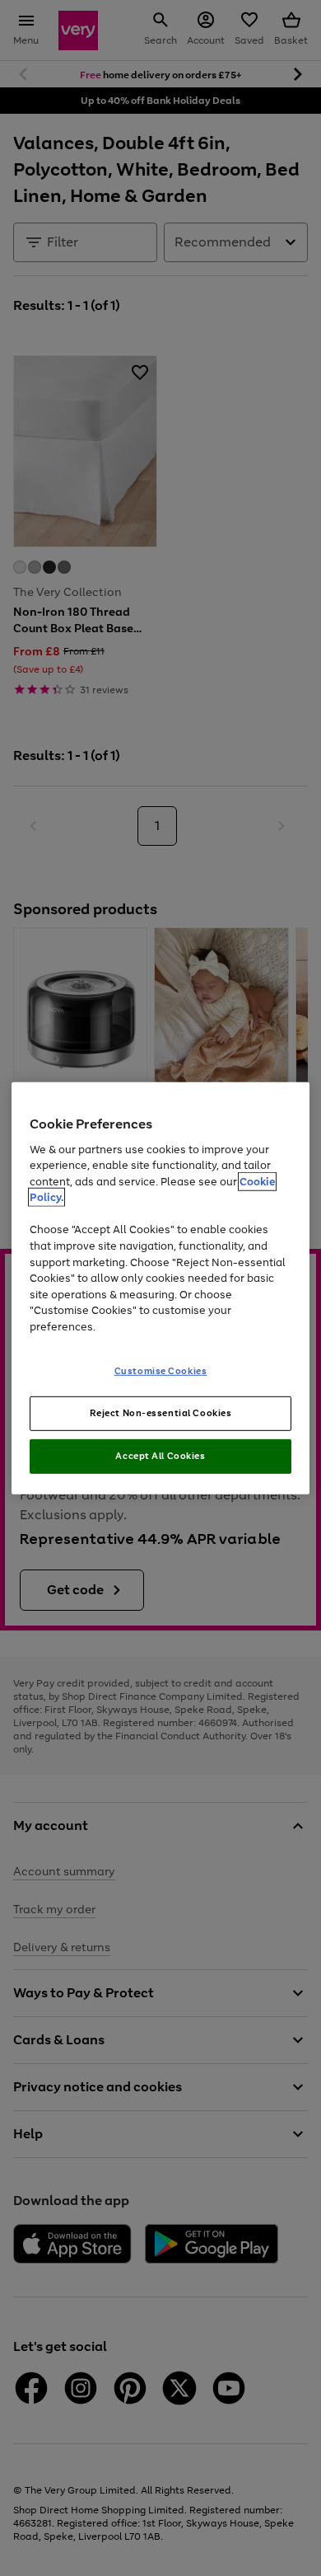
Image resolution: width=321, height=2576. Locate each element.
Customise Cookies (161, 1371)
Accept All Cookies (160, 1456)
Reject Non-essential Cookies (161, 1413)
